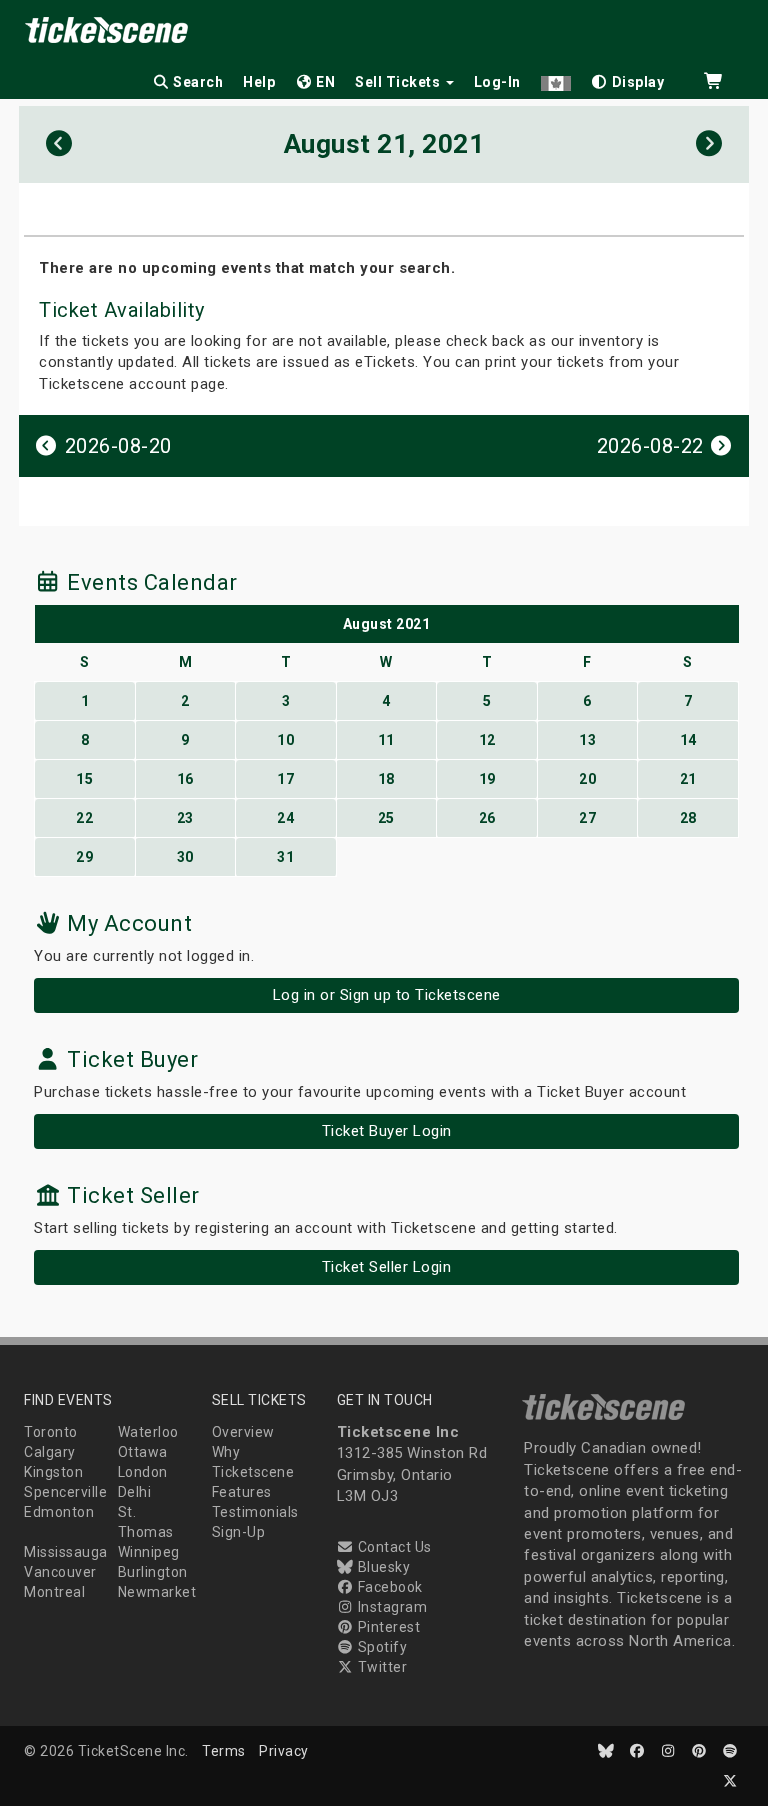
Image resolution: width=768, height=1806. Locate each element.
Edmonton (59, 1512)
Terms (224, 1751)
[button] (556, 78)
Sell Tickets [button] (399, 82)
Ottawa (143, 1452)
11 (386, 740)
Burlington (153, 1572)
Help (259, 82)
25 (386, 818)
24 (285, 818)
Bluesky (382, 1567)
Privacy (284, 1751)
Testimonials (255, 1512)
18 (386, 779)
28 (688, 818)
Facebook (388, 1587)
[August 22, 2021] (709, 144)
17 (285, 779)
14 (688, 740)
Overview (243, 1432)
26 (487, 818)
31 (285, 857)
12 (487, 740)
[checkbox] (628, 78)
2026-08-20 (115, 446)
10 (285, 740)
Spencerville (65, 1492)
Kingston (53, 1472)
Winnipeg (149, 1552)
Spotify (380, 1647)
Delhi (135, 1492)
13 (587, 740)
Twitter (380, 1667)
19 (487, 779)
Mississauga (66, 1552)
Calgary (50, 1452)
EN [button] (324, 82)
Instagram (390, 1607)
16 (185, 779)
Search (197, 82)
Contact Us (393, 1547)
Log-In (497, 82)
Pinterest (387, 1627)
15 (84, 779)
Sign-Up (239, 1532)
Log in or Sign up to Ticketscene (387, 995)
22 (84, 818)
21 (688, 779)
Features (242, 1492)
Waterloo (148, 1432)
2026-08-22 (653, 446)
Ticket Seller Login (387, 1267)
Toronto (51, 1432)
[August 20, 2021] (59, 144)
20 (587, 779)
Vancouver (60, 1572)
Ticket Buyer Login (387, 1131)
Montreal (54, 1592)
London (143, 1472)
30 (185, 857)
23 (185, 818)
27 (587, 818)
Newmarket (157, 1592)
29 (84, 857)
